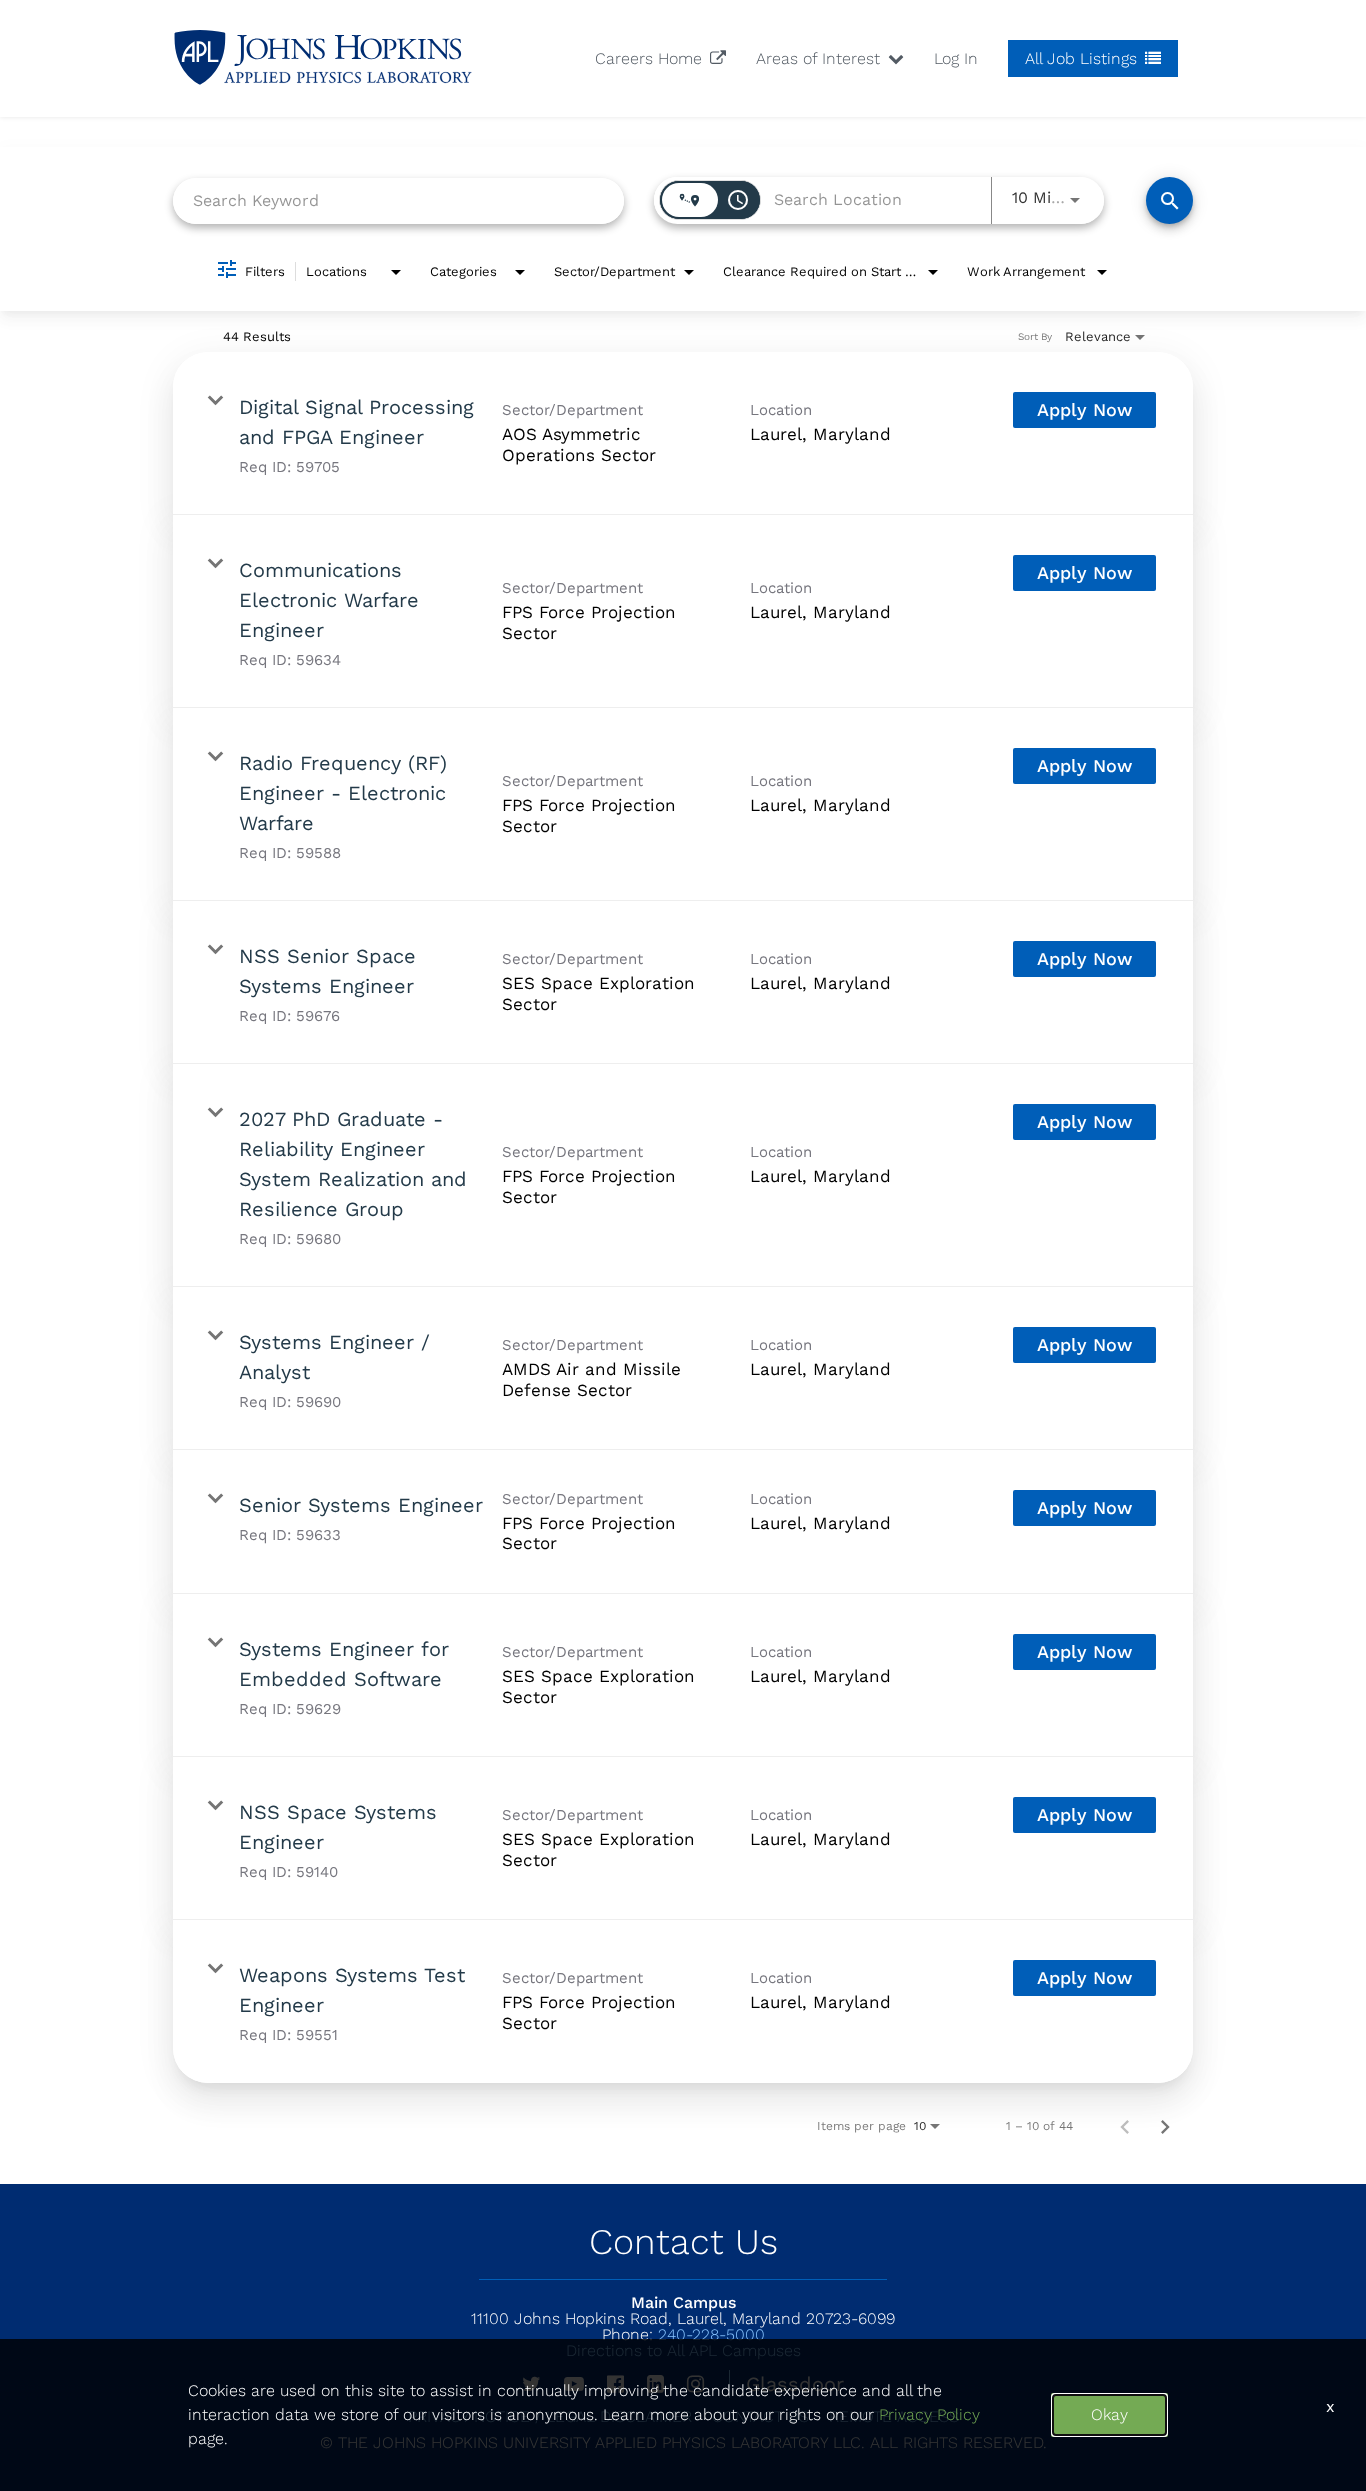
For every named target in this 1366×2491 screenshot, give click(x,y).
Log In (956, 58)
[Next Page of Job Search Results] (1165, 2126)
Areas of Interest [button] (820, 58)
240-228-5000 (683, 2334)
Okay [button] (1109, 2414)
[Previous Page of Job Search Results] (1125, 2126)
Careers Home (651, 58)
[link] (683, 433)
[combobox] (398, 200)
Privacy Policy (929, 2414)
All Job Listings (1083, 58)
